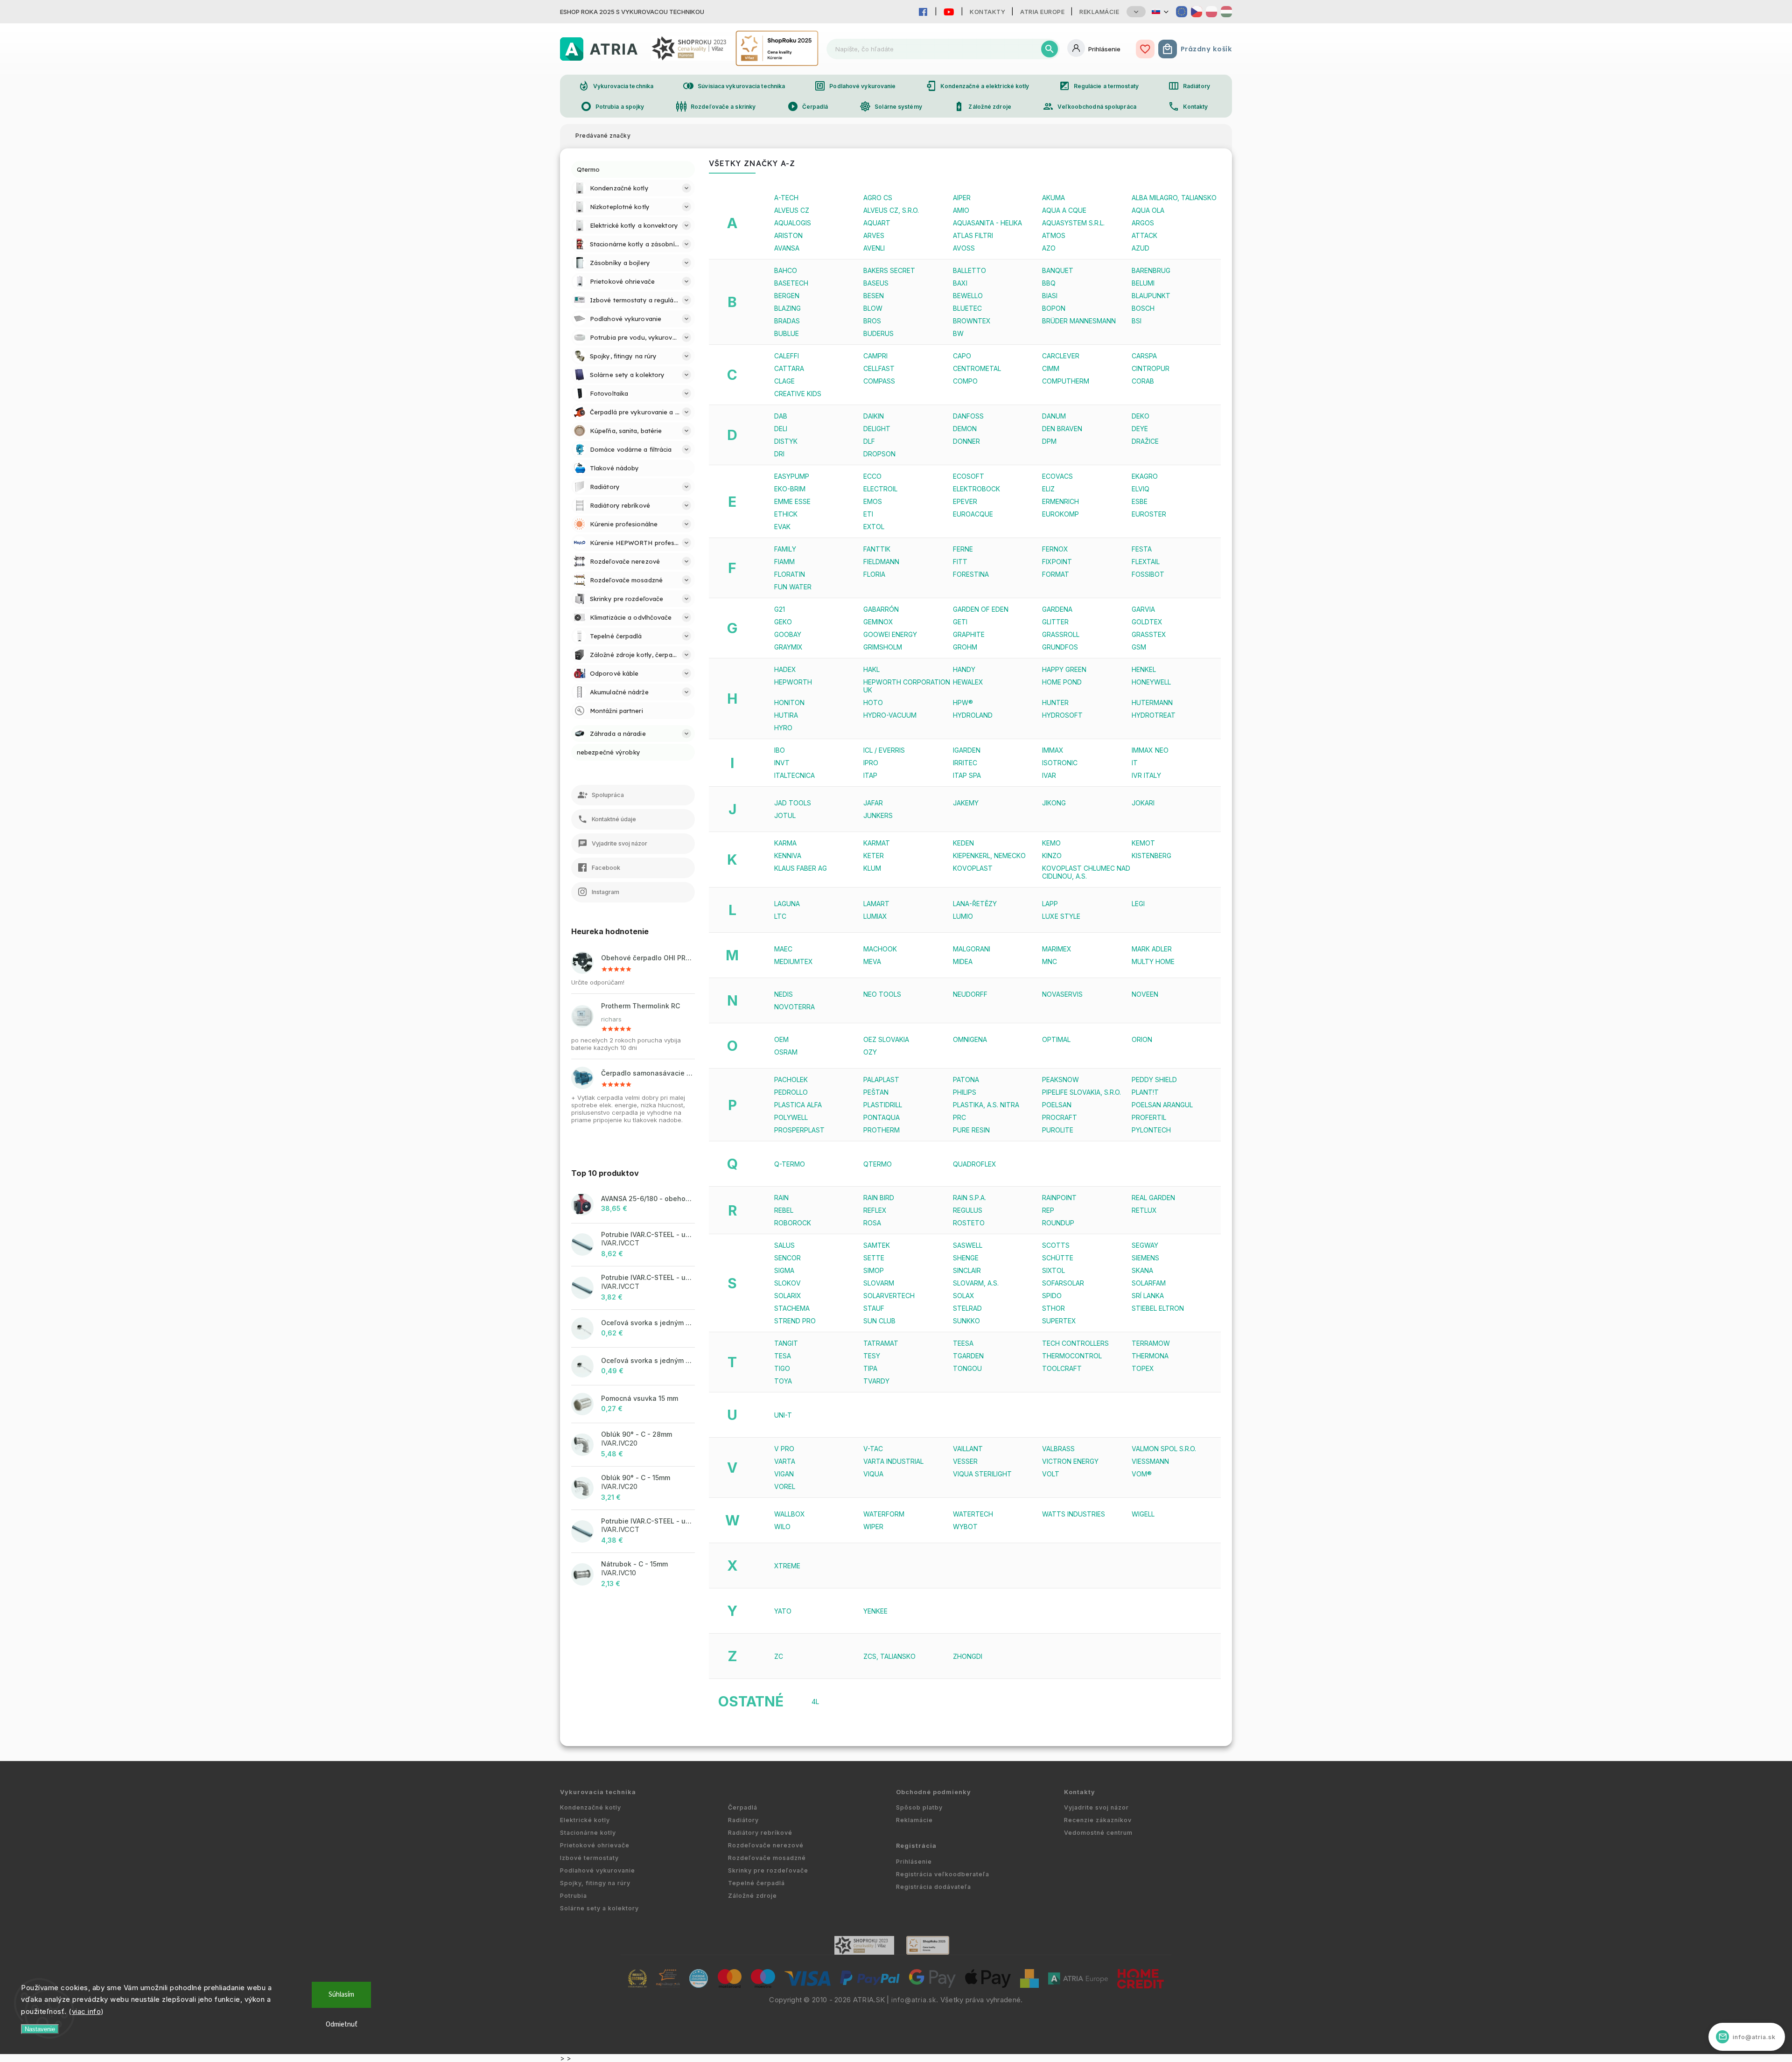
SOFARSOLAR (1063, 1283)
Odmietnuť (342, 2024)
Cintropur (1151, 368)
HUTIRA (786, 715)
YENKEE (875, 1611)
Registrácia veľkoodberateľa (943, 1874)
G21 (780, 609)
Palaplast (881, 1080)
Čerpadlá (808, 106)
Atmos (1054, 235)
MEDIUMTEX (794, 961)
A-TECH (786, 198)
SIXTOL (1053, 1270)
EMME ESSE (792, 501)
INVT (782, 763)
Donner (966, 441)
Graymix (788, 647)
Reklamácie (1099, 12)
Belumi (1143, 283)
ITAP (870, 775)
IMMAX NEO (1150, 750)
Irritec (965, 763)
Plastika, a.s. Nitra (986, 1105)
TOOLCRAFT (1062, 1368)
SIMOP (874, 1270)
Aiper (962, 198)
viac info (87, 2011)
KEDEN (963, 843)
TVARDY (876, 1381)
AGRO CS (878, 198)
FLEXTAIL (1146, 562)
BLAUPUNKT (1151, 296)
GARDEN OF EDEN (981, 609)
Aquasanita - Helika (987, 223)
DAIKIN (874, 416)
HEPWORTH (793, 682)
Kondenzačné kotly (591, 1807)
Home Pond (1062, 682)
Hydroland (973, 715)
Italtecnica (794, 775)
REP (1048, 1210)
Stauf (874, 1308)
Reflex (875, 1210)
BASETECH (791, 283)
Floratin (790, 574)
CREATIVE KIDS (798, 394)
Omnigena (970, 1039)
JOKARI (1143, 803)
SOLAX (964, 1296)
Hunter (1055, 702)
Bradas (787, 321)
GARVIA (1143, 609)
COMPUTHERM (1066, 381)
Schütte (1058, 1258)
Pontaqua (882, 1117)
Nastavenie (40, 2029)
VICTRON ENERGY (1070, 1461)
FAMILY (785, 549)
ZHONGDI (968, 1656)
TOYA (783, 1381)
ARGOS (1143, 223)
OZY (870, 1052)
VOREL (785, 1486)
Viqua (873, 1474)
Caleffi (787, 356)
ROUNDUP (1058, 1223)
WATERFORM (884, 1514)
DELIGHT (877, 429)
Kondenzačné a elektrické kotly (977, 86)
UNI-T (783, 1415)
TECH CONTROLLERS (1075, 1343)
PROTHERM (882, 1130)
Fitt (960, 562)
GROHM (965, 647)
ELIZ (1048, 489)
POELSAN (1057, 1105)
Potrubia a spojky (612, 106)
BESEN (874, 296)
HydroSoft (1062, 715)
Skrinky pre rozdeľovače (768, 1870)
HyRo (783, 728)
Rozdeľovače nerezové (766, 1845)
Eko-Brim (790, 489)
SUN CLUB (879, 1321)
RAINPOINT (1059, 1198)
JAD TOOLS (793, 803)
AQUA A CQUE (1064, 210)
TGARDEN (968, 1356)
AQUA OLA (1148, 210)
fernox (1055, 549)
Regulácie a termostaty (1099, 86)
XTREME (787, 1566)
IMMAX (1053, 750)
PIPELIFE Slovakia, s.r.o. (1081, 1092)
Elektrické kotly (585, 1820)
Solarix (788, 1296)
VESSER (965, 1461)
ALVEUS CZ (792, 210)
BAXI (960, 283)
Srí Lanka (1148, 1296)
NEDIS (784, 994)
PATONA (966, 1080)
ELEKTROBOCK (976, 489)
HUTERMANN (1152, 702)
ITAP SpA (967, 775)
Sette (874, 1258)
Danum (1054, 416)
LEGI (1138, 904)
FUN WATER (793, 587)
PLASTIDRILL (883, 1105)
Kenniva (788, 856)
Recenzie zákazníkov (1098, 1820)
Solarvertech (889, 1296)
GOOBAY (788, 634)
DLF (869, 441)
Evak (782, 527)
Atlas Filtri (973, 235)
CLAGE (784, 381)
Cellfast (879, 368)
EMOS (873, 501)
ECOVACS (1057, 476)
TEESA (963, 1343)
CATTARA (789, 368)
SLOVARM (879, 1283)
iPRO (871, 763)
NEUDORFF (970, 994)
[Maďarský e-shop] (1226, 12)
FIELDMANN (881, 562)
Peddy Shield (1154, 1080)
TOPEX (1143, 1368)
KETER (874, 856)
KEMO (1051, 843)
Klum (872, 868)
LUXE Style (1061, 916)
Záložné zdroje (982, 106)
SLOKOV (787, 1283)
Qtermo (878, 1164)
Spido (1052, 1296)
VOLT (1051, 1474)
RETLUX (1144, 1210)
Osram (786, 1052)
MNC (1050, 961)
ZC (779, 1656)
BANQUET (1058, 270)
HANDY (964, 669)
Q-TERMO (790, 1164)
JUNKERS (878, 815)
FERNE (963, 549)
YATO (783, 1611)
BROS (872, 321)
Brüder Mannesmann (1079, 321)
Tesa (783, 1356)
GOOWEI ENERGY (890, 634)
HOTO (873, 702)
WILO (782, 1527)
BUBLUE (787, 333)
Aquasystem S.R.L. (1073, 223)
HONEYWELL (1151, 682)
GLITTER (1055, 622)
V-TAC (873, 1449)
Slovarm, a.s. (976, 1283)
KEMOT (1143, 843)
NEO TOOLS (882, 994)
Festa (1142, 549)
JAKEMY (966, 803)
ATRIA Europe (1042, 12)
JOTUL (785, 815)
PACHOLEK (791, 1080)
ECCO (872, 476)
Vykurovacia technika (616, 86)
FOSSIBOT (1148, 574)
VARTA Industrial (893, 1461)
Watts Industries (1074, 1514)
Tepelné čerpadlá (756, 1883)
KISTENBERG (1151, 856)
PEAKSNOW (1060, 1080)
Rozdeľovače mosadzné (767, 1858)
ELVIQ (1141, 489)
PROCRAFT (1060, 1117)
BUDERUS (878, 333)
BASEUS (876, 283)
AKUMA (1053, 198)
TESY (872, 1356)
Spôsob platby (919, 1807)
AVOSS (964, 248)
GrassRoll (1061, 634)
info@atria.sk (914, 2000)
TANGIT (786, 1343)
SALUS (784, 1245)
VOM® (1142, 1474)
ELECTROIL (880, 489)
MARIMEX (1057, 949)
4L (815, 1702)
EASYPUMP (792, 476)
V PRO (784, 1449)
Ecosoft (969, 476)
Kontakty (987, 12)
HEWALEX (968, 682)
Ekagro (1145, 476)
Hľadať (1050, 49)
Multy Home (1153, 961)
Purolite (1058, 1130)
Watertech (973, 1514)
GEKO (783, 622)
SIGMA (784, 1270)
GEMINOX (878, 622)
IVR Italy (1146, 775)
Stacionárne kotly (588, 1833)
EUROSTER (1149, 514)
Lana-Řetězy (975, 904)
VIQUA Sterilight (982, 1474)
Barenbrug (1151, 270)
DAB (781, 416)
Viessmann (1150, 1461)
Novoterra (794, 1007)
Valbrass (1058, 1449)
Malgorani (972, 949)
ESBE (1140, 501)
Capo (962, 356)
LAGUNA (787, 904)
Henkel (1144, 669)
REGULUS (968, 1210)
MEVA (872, 961)
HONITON (789, 702)
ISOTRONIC (1060, 763)
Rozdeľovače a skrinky (716, 106)
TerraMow (1151, 1343)
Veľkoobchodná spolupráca (1089, 106)
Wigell (1143, 1514)
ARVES (874, 235)
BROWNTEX (972, 321)
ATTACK (1144, 235)
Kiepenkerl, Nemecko (989, 856)
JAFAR (873, 803)
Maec (783, 949)
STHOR (1053, 1308)
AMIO (961, 210)
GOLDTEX (1147, 622)
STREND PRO (795, 1321)
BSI (1137, 321)
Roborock (793, 1223)
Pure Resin (971, 1130)
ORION (1142, 1039)
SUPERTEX (1059, 1321)
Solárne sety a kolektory (599, 1908)
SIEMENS (1145, 1258)
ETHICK (786, 514)
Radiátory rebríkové (760, 1833)
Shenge (966, 1258)
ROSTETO (969, 1223)
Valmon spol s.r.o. (1164, 1449)
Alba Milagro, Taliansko (1174, 198)
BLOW (873, 308)
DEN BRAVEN (1062, 429)
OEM (781, 1039)
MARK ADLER (1152, 949)
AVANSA (787, 248)
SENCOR (787, 1258)
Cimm (1051, 368)
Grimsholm (883, 647)
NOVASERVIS (1062, 994)
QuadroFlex (975, 1164)
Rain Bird (879, 1198)
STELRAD (967, 1308)
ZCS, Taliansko (889, 1656)
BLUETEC (967, 308)
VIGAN (784, 1474)
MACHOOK (880, 949)
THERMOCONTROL (1072, 1356)
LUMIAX (875, 916)
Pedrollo (791, 1092)
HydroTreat (1154, 715)
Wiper (873, 1527)
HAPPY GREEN (1064, 669)
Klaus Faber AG (801, 868)
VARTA (785, 1461)
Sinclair (967, 1270)
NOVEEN (1145, 994)
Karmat (877, 843)
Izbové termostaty (589, 1858)
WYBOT (965, 1527)
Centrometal (977, 368)
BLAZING (787, 308)
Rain (781, 1198)
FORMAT (1056, 574)
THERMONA (1150, 1356)
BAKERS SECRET (889, 270)
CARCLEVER (1061, 356)
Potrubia (574, 1896)
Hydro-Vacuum (890, 715)
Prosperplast (799, 1130)
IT (1135, 763)
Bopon (1054, 308)
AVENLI (874, 248)
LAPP (1050, 904)
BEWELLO (968, 296)
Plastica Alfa (798, 1105)
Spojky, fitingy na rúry (595, 1883)
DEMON (965, 429)
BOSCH (1143, 308)
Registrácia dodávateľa (934, 1887)
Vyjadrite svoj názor (1096, 1807)
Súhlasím (341, 1995)
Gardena (1057, 609)
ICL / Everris (884, 750)
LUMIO (963, 916)
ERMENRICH (1060, 501)
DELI (781, 429)
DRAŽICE (1145, 441)
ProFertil (1149, 1117)
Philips (965, 1092)
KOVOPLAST (973, 868)
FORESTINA (971, 574)
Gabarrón (881, 609)
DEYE (1140, 429)
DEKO (1141, 416)
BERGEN (787, 296)
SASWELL (968, 1245)
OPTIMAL (1056, 1039)
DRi (779, 454)
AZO (1049, 248)
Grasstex (1149, 634)
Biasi (1050, 296)
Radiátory (1189, 86)
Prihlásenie (914, 1862)
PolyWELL (791, 1117)
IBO (780, 750)
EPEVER (965, 501)
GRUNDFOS (1060, 647)
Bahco (786, 270)
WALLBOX (790, 1514)
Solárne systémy (891, 106)
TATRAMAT (881, 1343)
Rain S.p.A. (969, 1198)
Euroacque (973, 514)
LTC (780, 916)
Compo (965, 381)
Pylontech (1151, 1130)
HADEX (785, 669)
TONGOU (967, 1368)
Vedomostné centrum (1098, 1833)
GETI (960, 622)
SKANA (1142, 1270)
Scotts (1056, 1245)
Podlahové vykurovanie (855, 86)
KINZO (1052, 856)
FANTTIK (877, 549)
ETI (868, 514)
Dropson (879, 454)
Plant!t (1145, 1092)
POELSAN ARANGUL (1162, 1105)
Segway (1145, 1245)
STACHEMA (792, 1308)
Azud (1141, 248)
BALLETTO (969, 270)
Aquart (877, 223)
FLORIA (874, 574)
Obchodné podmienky (934, 1792)
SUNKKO (966, 1321)
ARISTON (788, 235)
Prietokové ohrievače (595, 1845)
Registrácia (916, 1846)
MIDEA (963, 961)
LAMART (876, 904)
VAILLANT (968, 1449)
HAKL (871, 669)
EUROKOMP (1060, 514)
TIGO (782, 1368)
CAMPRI (875, 356)
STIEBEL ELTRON (1158, 1308)
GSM (1139, 647)
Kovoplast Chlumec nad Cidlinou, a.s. (1086, 872)
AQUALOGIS (793, 223)
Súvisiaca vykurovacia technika (734, 86)
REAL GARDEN (1153, 1198)
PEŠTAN (876, 1092)
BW (958, 333)
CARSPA (1144, 356)
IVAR (1049, 775)
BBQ (1049, 283)
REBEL (784, 1210)
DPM (1049, 441)
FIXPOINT (1057, 562)
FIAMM (784, 562)
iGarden (967, 750)
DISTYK (786, 441)
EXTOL (874, 527)
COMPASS (879, 381)
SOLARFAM (1149, 1283)
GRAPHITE (969, 634)
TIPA (870, 1368)
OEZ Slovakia (886, 1039)
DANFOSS (968, 416)
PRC (959, 1117)
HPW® (963, 702)
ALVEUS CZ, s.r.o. (891, 210)
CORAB (1143, 381)
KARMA (785, 843)
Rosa (872, 1223)
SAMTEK (877, 1245)
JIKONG (1054, 803)
